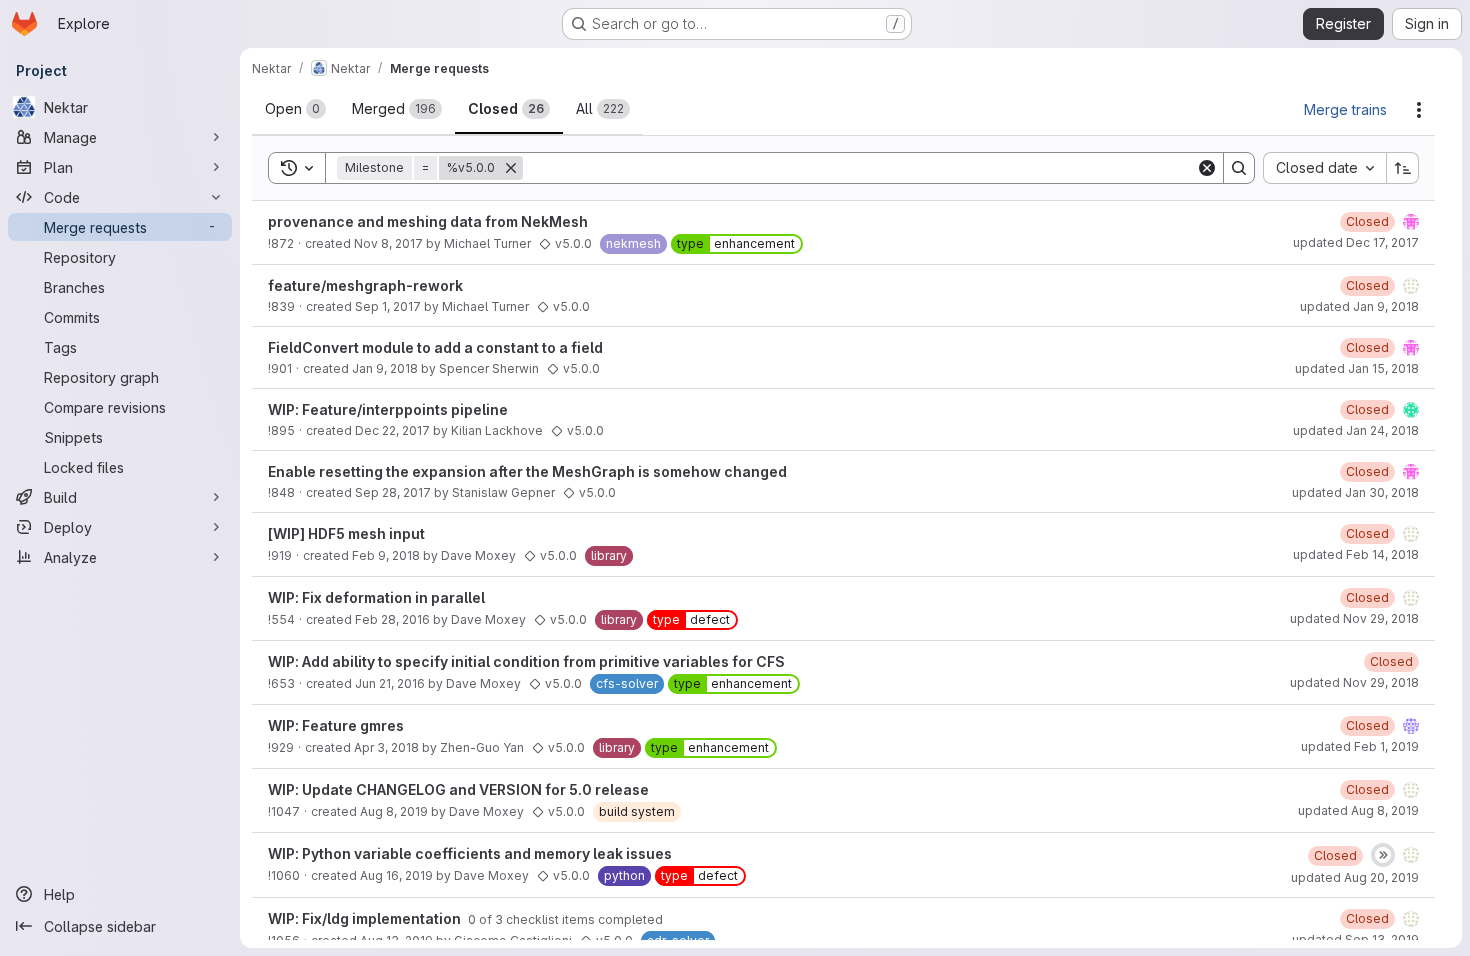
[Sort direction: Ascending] (1403, 168)
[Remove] (511, 168)
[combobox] (1324, 168)
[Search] (1239, 168)
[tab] (295, 109)
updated (1356, 242)
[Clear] (1207, 168)
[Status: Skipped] (1383, 855)
